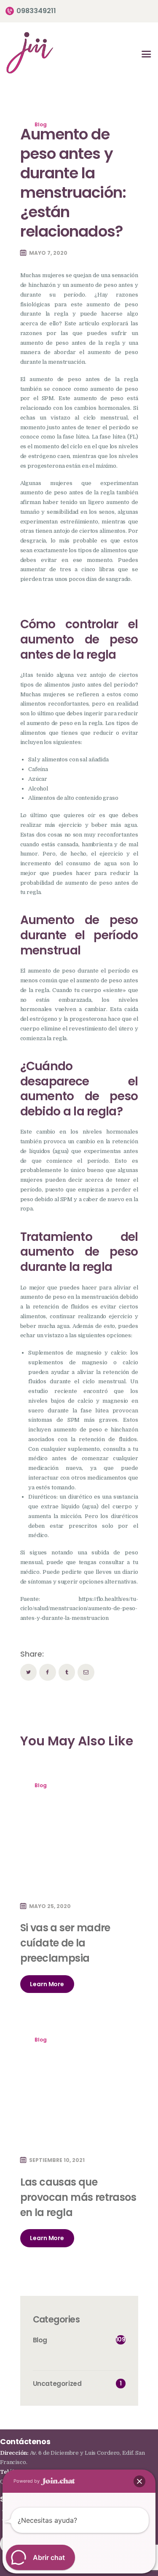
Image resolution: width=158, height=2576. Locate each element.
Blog (41, 124)
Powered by (27, 2481)
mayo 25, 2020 (50, 1906)
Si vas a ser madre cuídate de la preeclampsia (65, 1943)
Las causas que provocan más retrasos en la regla (78, 2197)
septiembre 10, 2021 (57, 2160)
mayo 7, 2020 (48, 253)
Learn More (47, 1984)
